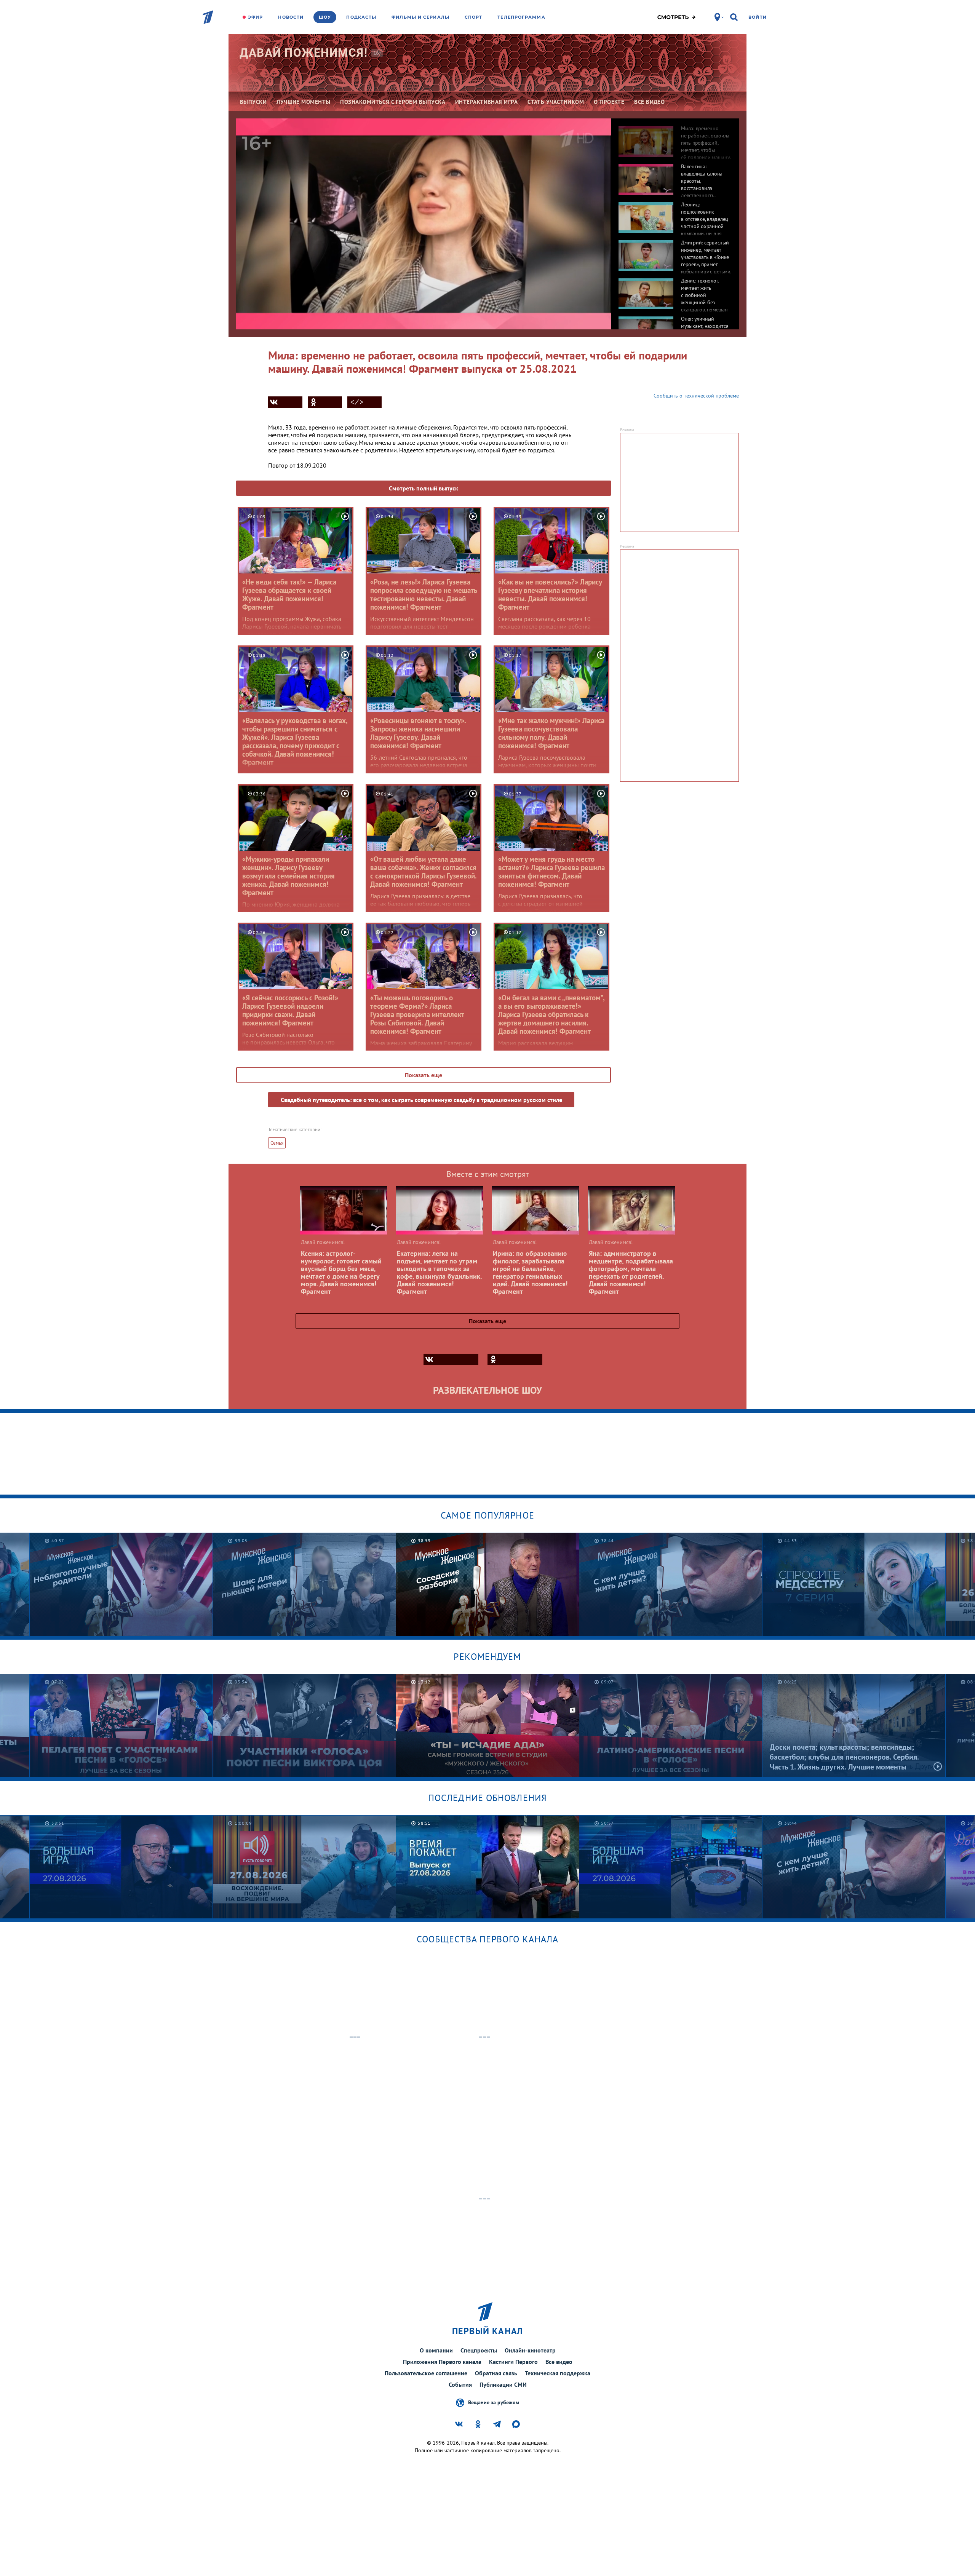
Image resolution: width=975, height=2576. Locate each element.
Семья (277, 1143)
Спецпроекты (479, 2350)
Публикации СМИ (503, 2384)
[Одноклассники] (325, 402)
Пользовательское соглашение (426, 2373)
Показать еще (424, 1075)
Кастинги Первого (513, 2362)
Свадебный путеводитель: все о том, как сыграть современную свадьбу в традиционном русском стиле (421, 1100)
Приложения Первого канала (442, 2362)
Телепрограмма (521, 17)
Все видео (559, 2362)
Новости (291, 17)
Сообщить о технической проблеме (696, 396)
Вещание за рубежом (494, 2402)
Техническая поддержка (558, 2373)
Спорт (474, 17)
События (460, 2384)
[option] (675, 137)
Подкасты (361, 17)
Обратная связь (496, 2373)
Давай (304, 53)
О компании (436, 2350)
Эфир (255, 17)
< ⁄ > (357, 402)
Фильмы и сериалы (420, 17)
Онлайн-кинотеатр (530, 2350)
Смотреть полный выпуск (424, 488)
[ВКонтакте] (285, 402)
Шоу (325, 17)
